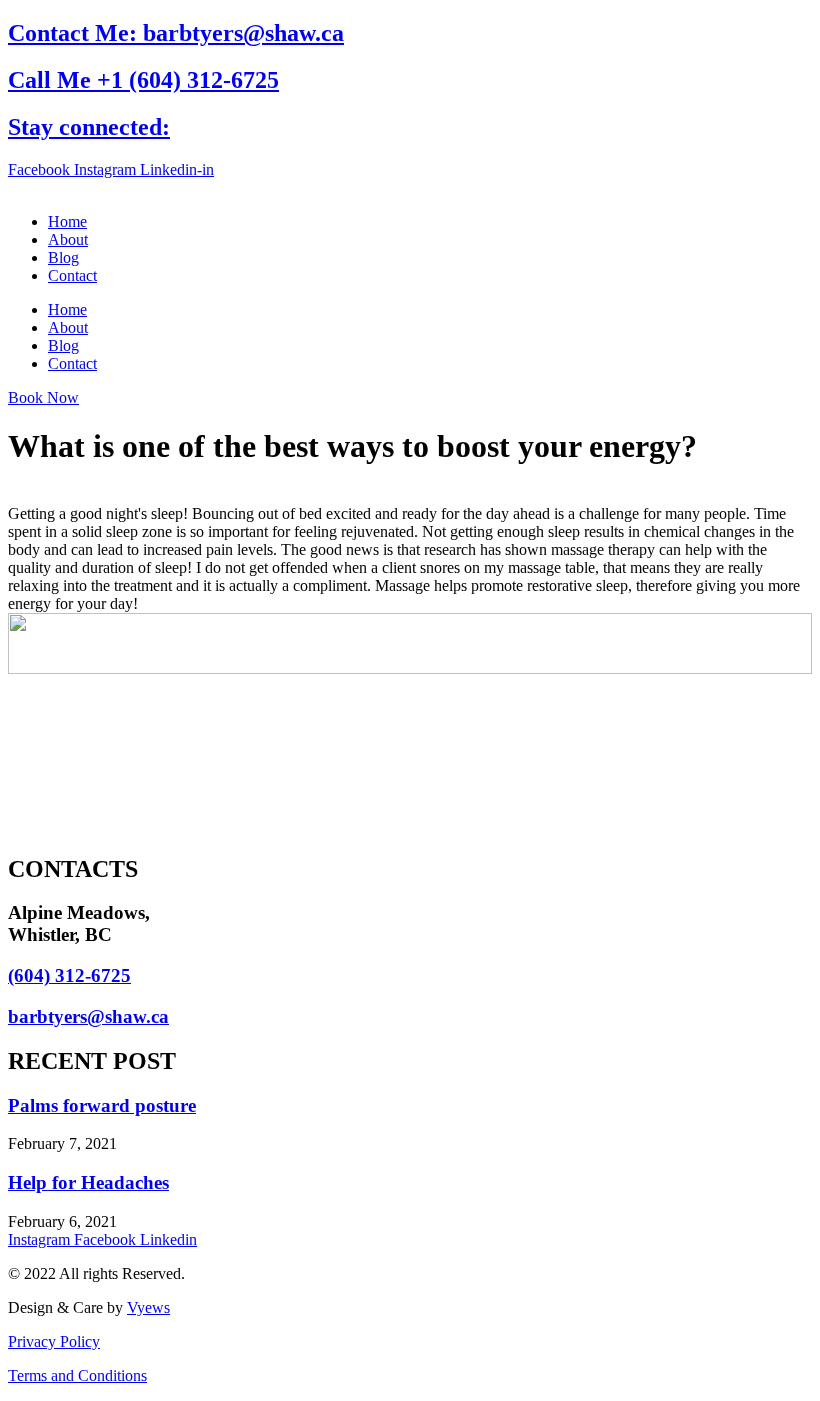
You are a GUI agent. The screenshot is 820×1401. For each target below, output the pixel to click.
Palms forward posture (102, 1105)
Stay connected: (89, 127)
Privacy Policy (54, 1341)
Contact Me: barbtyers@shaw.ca (176, 33)
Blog (63, 257)
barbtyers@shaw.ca (88, 1016)
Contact (72, 275)
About (68, 239)
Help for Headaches (88, 1182)
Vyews (148, 1307)
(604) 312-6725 (69, 975)
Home (67, 221)
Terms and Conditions (77, 1375)
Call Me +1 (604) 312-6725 (143, 80)
